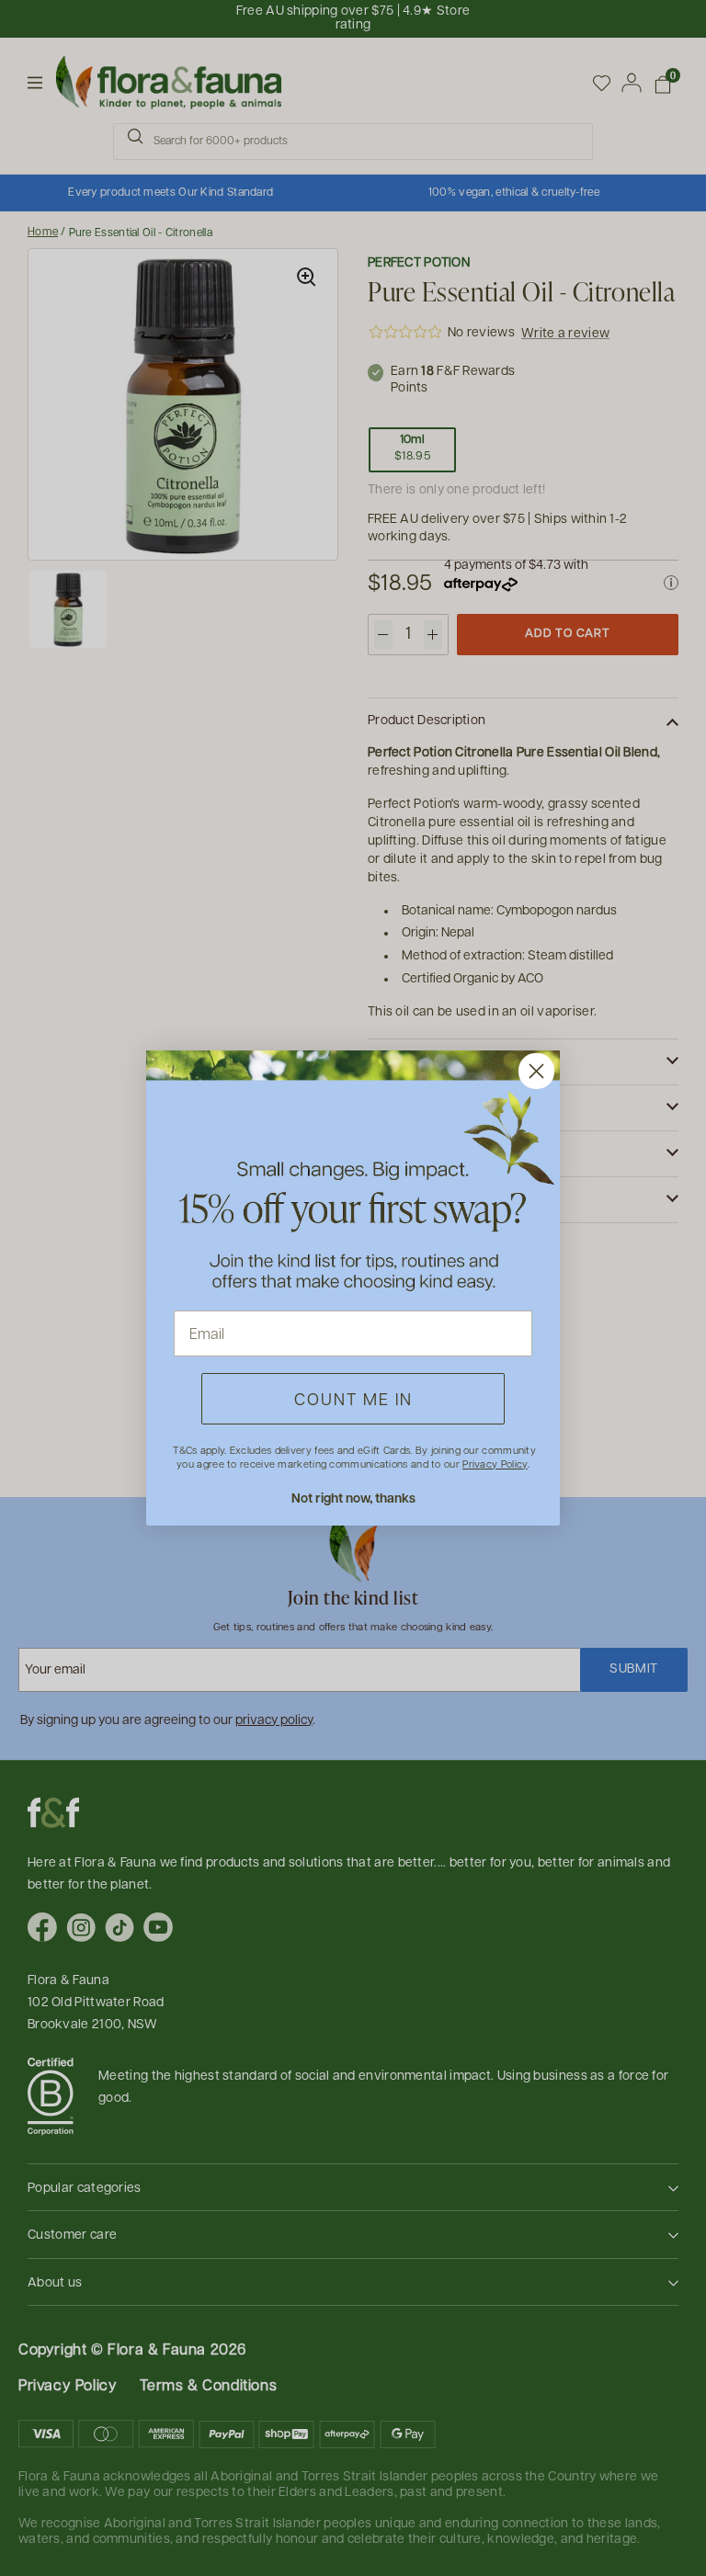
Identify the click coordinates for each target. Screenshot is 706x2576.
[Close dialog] (536, 1071)
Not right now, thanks (353, 1498)
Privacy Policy (495, 1464)
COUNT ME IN (353, 1398)
